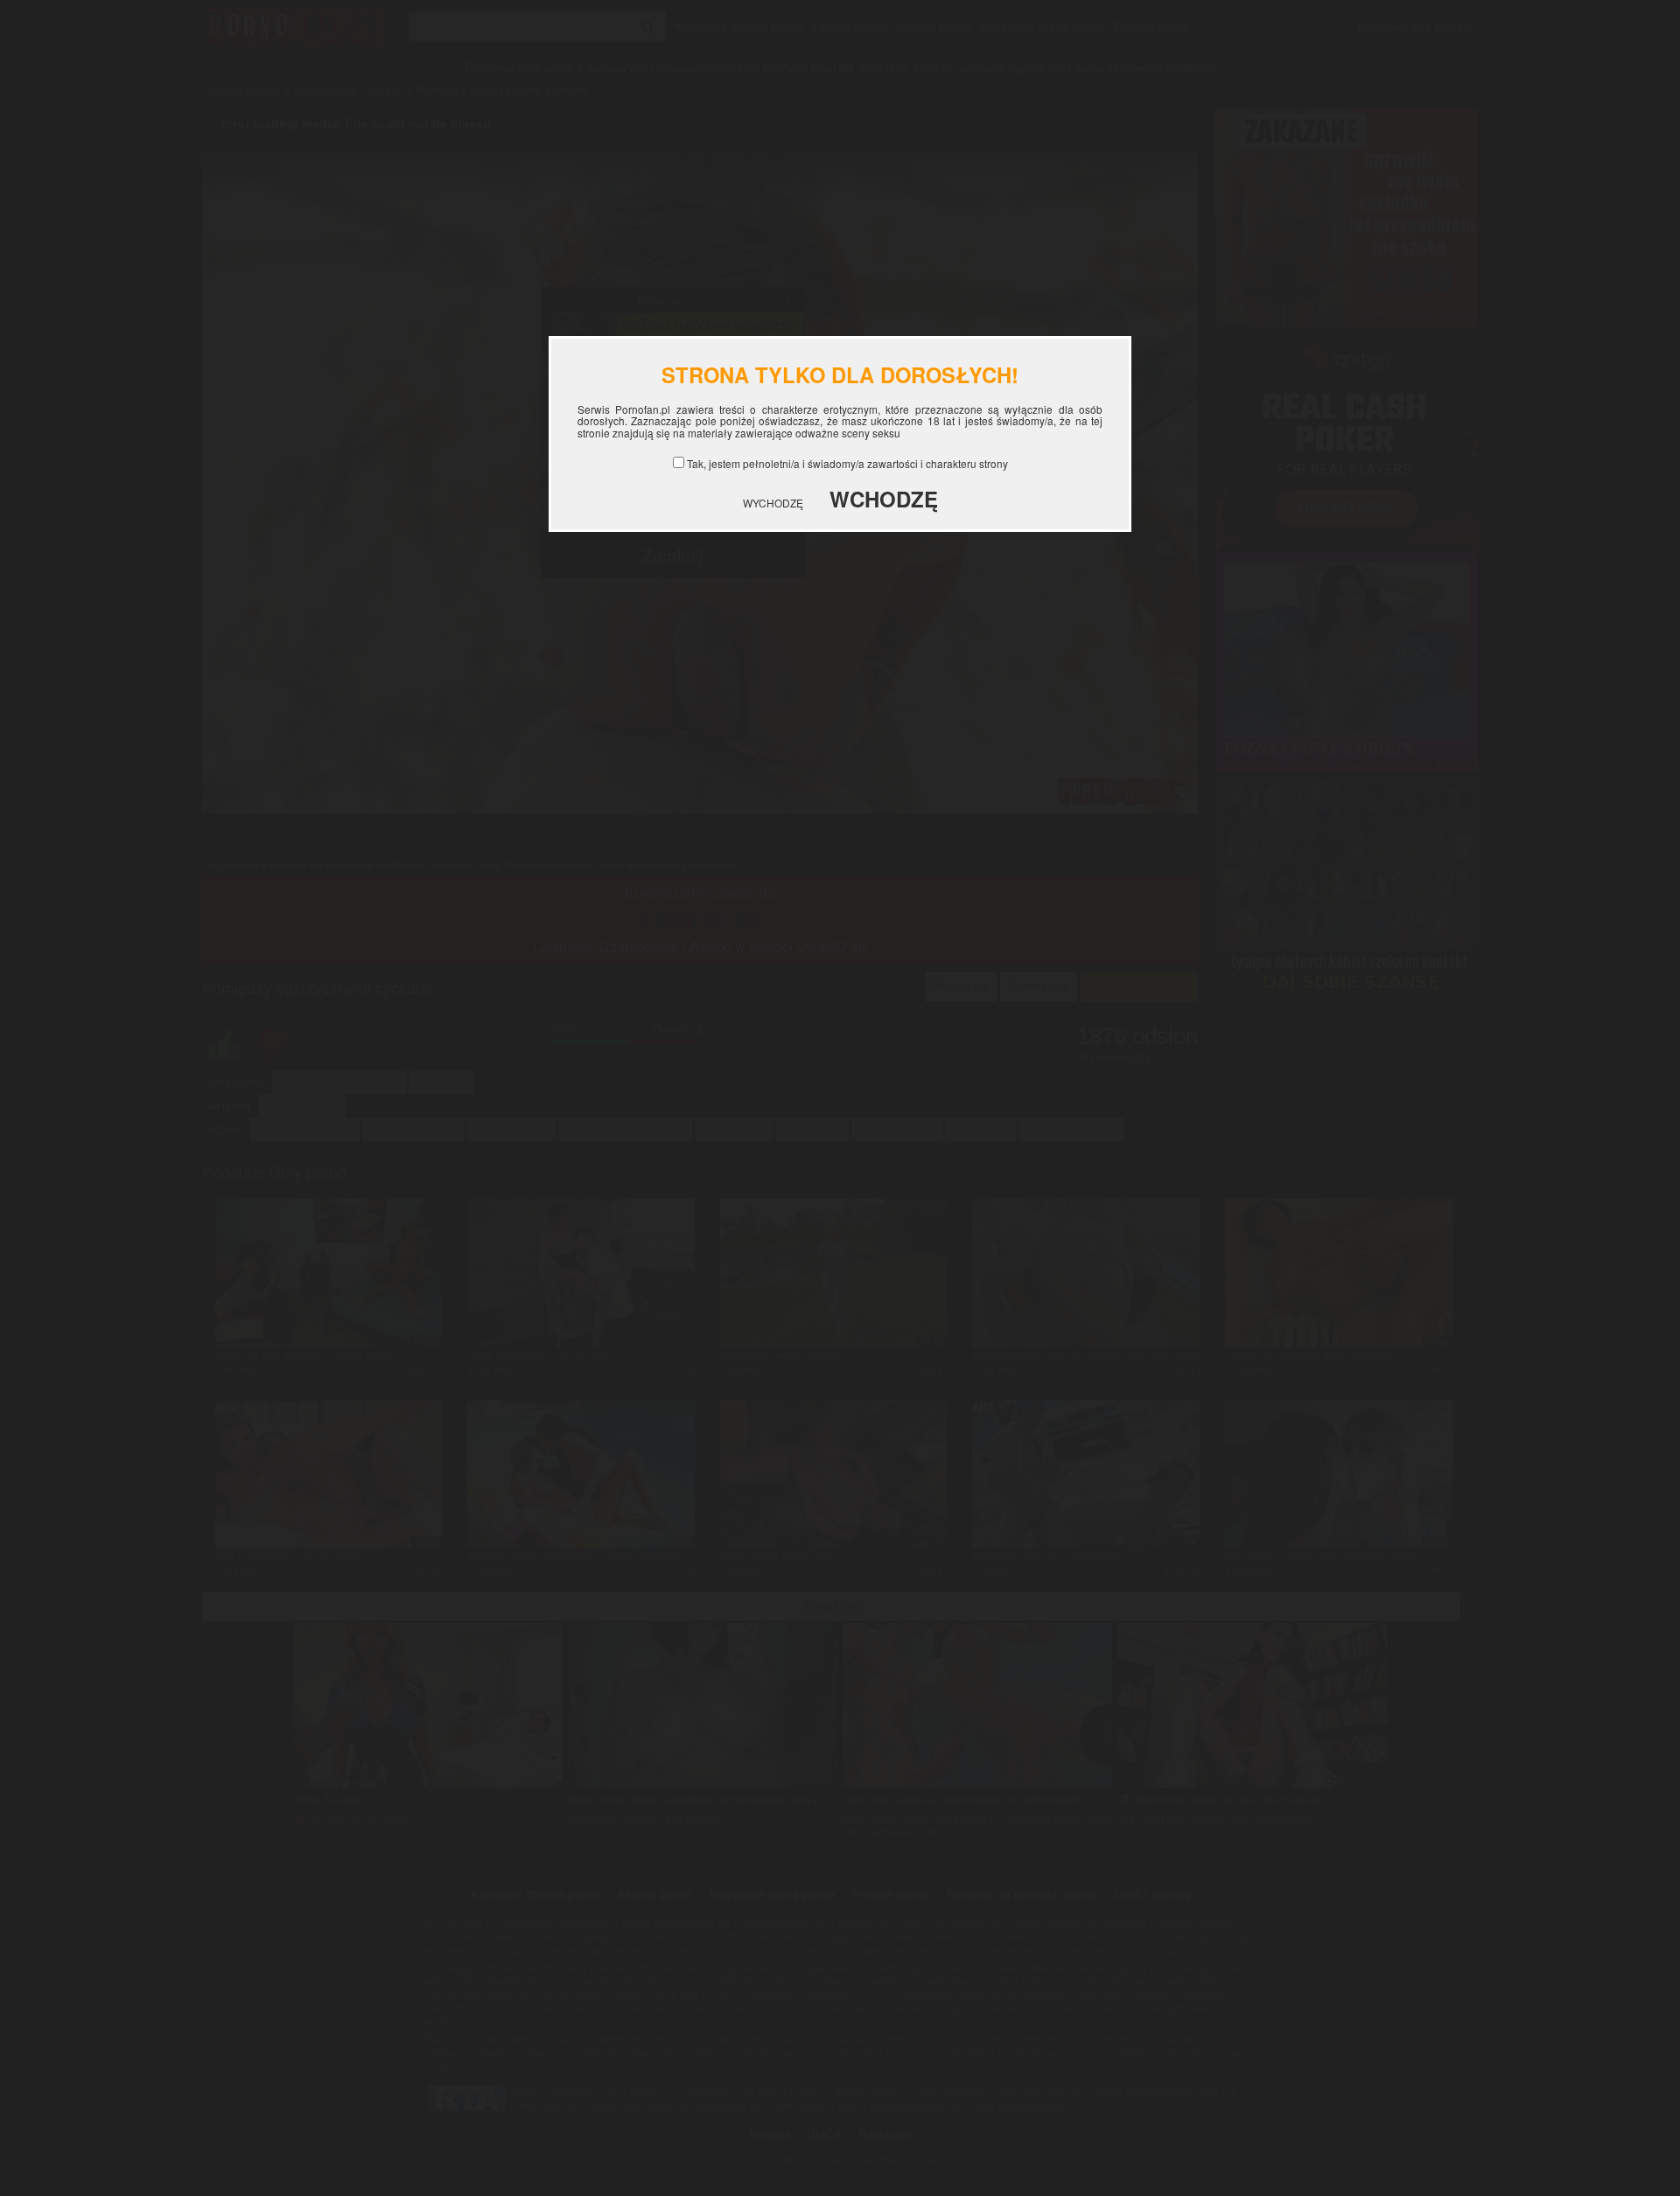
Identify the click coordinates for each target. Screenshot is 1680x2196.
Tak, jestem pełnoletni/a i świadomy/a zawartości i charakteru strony (847, 463)
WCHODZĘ (884, 499)
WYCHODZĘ (773, 503)
